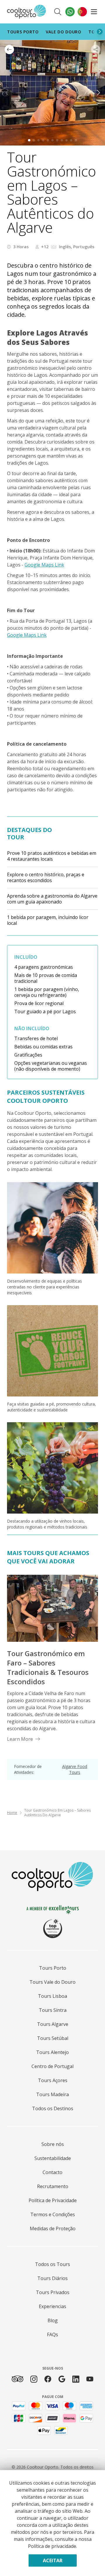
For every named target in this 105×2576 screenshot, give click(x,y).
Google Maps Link (44, 565)
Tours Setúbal (53, 2038)
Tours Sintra (53, 2010)
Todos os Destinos (53, 2108)
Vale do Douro (64, 32)
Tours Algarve (53, 2024)
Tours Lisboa (52, 1996)
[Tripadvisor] (17, 2379)
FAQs (52, 2334)
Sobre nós (53, 2144)
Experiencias (52, 2306)
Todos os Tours (52, 2264)
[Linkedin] (76, 2379)
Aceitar (53, 2560)
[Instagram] (34, 2379)
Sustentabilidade (53, 2158)
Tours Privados (53, 2292)
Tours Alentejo (52, 2052)
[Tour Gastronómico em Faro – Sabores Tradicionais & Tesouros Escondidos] (52, 1608)
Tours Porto (23, 32)
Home (12, 1813)
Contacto (52, 2172)
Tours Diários (52, 2278)
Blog (53, 2320)
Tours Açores (53, 2080)
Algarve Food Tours (75, 1769)
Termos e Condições (53, 2214)
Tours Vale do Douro (52, 1982)
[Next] (100, 32)
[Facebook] (48, 2379)
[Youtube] (90, 2379)
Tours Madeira (52, 2094)
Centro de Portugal (52, 2066)
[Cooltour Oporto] (27, 12)
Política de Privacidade (53, 2200)
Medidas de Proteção (53, 2228)
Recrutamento (53, 2186)
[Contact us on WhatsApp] (70, 12)
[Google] (62, 2379)
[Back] (9, 49)
